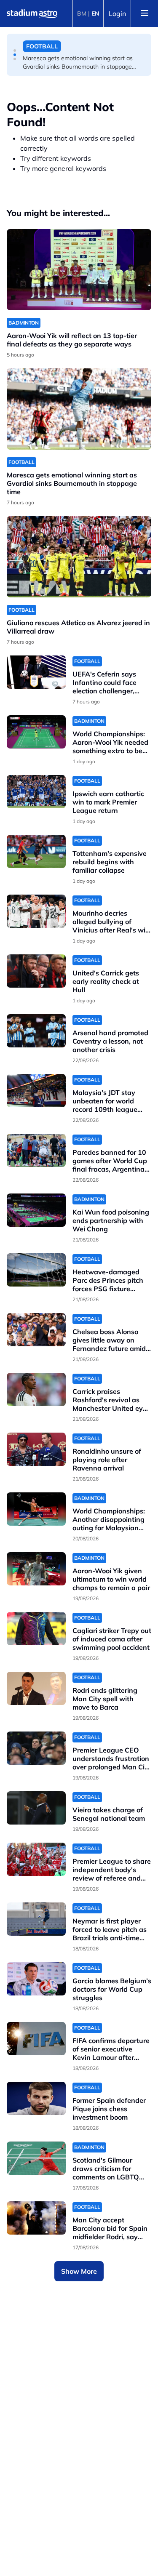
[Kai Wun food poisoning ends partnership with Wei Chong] (36, 1210)
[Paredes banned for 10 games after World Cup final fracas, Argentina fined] (36, 1150)
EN (95, 13)
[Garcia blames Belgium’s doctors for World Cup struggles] (36, 1979)
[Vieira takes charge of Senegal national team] (36, 1808)
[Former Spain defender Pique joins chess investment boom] (36, 2098)
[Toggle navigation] (145, 13)
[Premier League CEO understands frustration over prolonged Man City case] (36, 1748)
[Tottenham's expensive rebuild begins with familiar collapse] (36, 851)
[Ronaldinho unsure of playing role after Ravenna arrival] (36, 1449)
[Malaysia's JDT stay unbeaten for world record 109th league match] (36, 1091)
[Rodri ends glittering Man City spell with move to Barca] (36, 1688)
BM (82, 13)
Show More (79, 2271)
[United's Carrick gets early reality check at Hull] (36, 971)
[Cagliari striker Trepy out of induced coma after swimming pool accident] (36, 1629)
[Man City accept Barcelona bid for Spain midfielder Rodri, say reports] (36, 2218)
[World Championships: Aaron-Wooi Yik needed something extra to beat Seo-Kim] (36, 732)
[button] (15, 51)
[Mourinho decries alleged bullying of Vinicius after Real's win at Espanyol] (36, 911)
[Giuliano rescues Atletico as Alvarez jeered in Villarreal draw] (79, 557)
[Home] (32, 13)
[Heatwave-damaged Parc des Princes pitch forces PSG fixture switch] (36, 1270)
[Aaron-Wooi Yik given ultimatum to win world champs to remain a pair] (36, 1569)
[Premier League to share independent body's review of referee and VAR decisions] (36, 1859)
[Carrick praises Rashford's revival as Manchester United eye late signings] (36, 1389)
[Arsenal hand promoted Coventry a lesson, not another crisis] (36, 1031)
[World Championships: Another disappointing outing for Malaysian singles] (36, 1509)
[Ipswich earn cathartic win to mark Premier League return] (36, 792)
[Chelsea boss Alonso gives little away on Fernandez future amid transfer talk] (36, 1330)
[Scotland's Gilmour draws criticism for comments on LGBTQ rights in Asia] (36, 2158)
